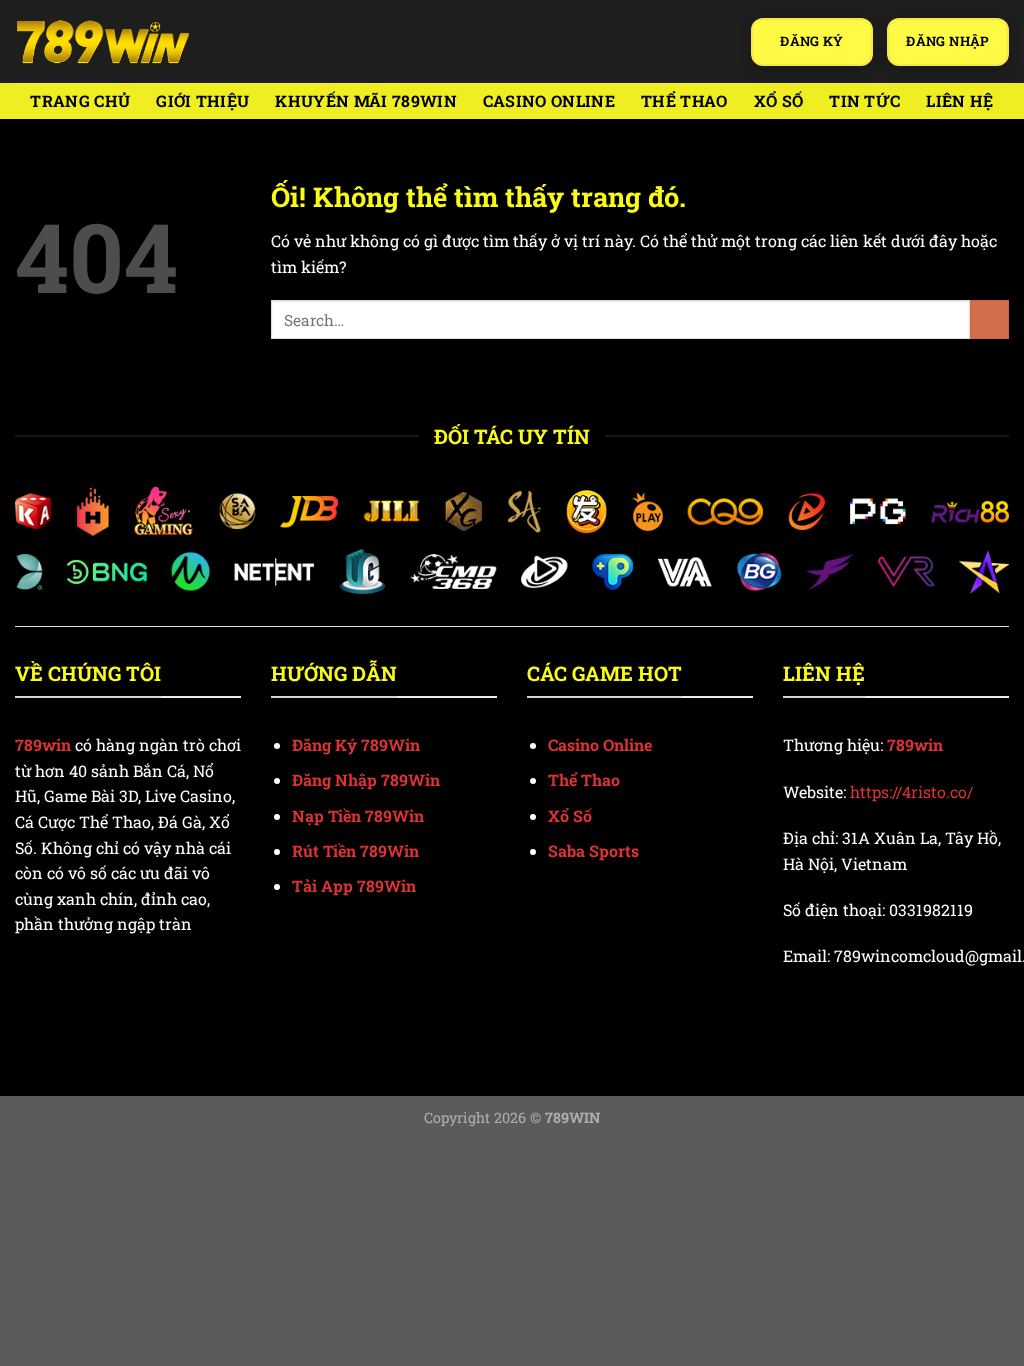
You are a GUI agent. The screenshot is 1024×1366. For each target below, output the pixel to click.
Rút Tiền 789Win (355, 850)
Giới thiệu (202, 100)
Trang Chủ (80, 100)
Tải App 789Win (354, 885)
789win (915, 744)
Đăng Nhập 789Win (366, 779)
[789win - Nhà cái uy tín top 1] (103, 41)
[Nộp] (989, 319)
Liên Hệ (959, 100)
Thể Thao (684, 100)
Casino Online (549, 100)
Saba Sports (593, 850)
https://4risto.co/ (911, 791)
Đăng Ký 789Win (356, 744)
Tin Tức (864, 100)
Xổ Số (779, 100)
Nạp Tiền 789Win (358, 815)
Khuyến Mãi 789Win (365, 100)
